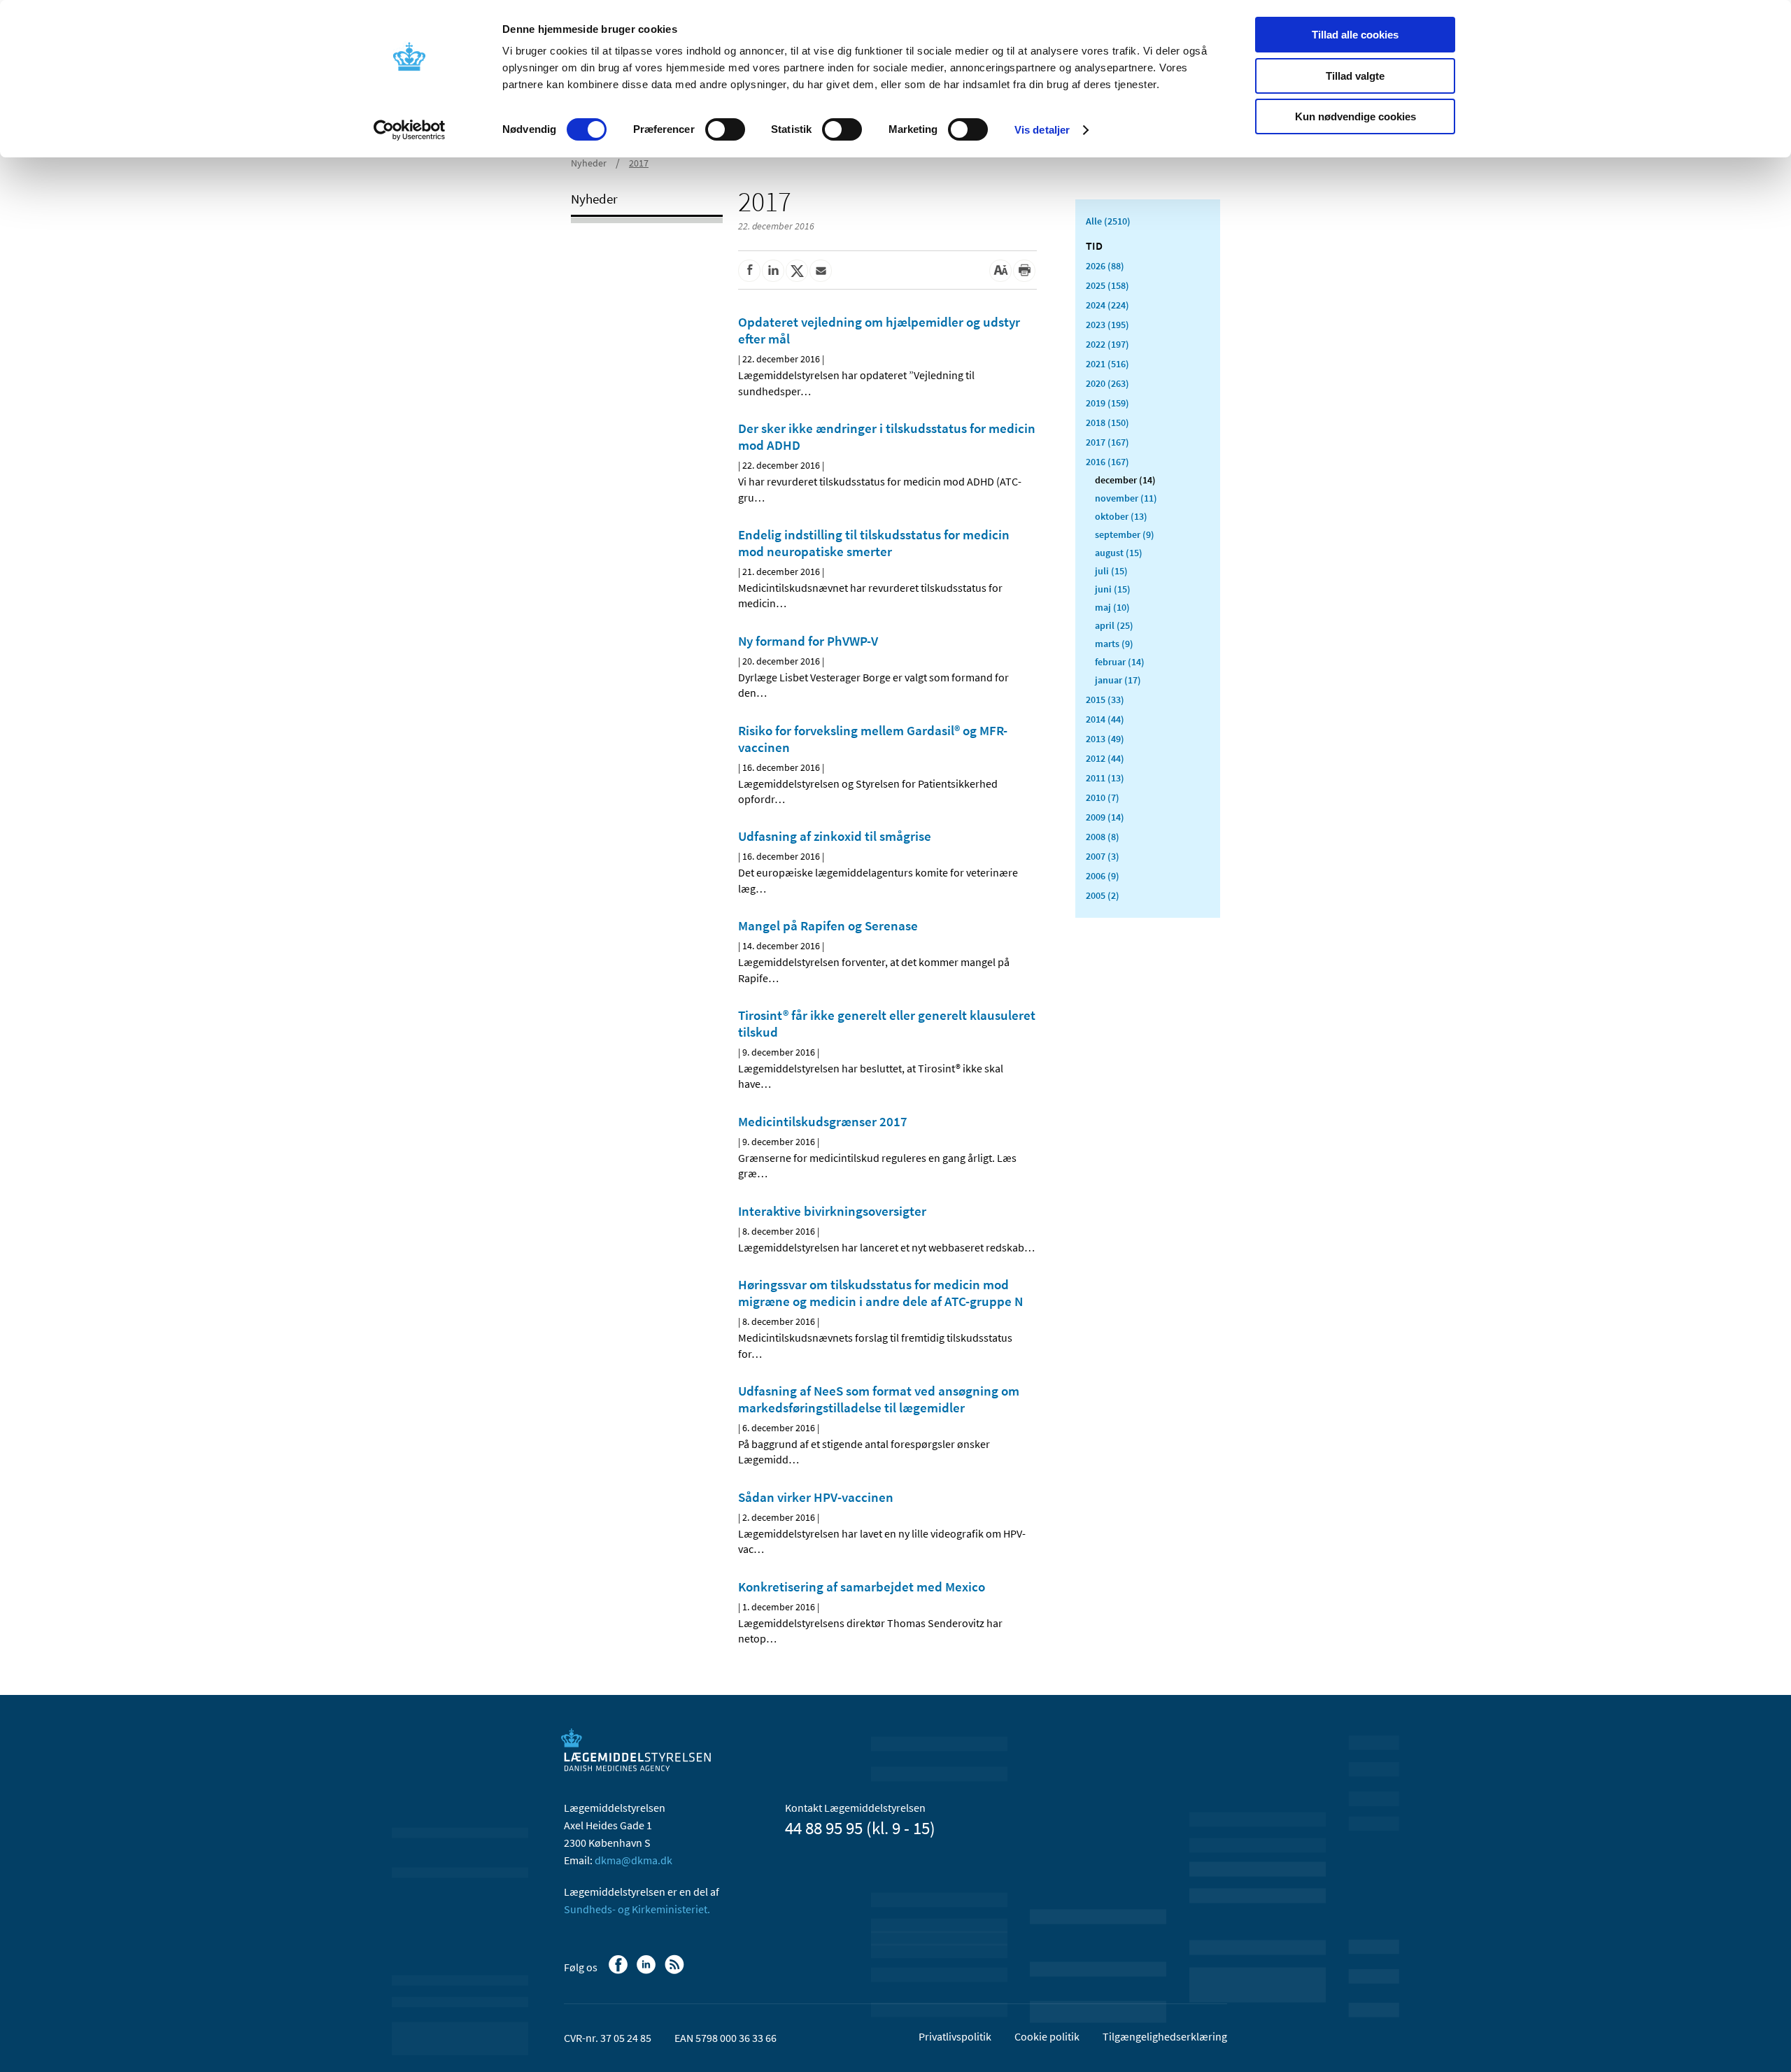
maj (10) (1112, 607)
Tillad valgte (1355, 76)
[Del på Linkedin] (773, 271)
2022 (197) (1107, 344)
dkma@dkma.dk (633, 1860)
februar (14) (1120, 662)
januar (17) (1118, 680)
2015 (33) (1105, 700)
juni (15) (1113, 589)
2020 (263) (1107, 383)
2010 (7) (1103, 797)
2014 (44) (1105, 719)
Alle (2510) (1108, 221)
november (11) (1126, 498)
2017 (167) (1107, 442)
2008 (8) (1103, 837)
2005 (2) (1103, 895)
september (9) (1125, 534)
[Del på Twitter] (797, 271)
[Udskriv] (1024, 271)
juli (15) (1111, 571)
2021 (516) (1107, 364)
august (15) (1119, 553)
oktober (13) (1121, 516)
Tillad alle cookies (1355, 35)
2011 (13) (1105, 778)
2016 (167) (1107, 462)
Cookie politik (1047, 2036)
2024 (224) (1107, 305)
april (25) (1114, 625)
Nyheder (589, 163)
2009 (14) (1105, 817)
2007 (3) (1103, 856)
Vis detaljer (1042, 130)
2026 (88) (1105, 266)
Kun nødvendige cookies (1355, 116)
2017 (639, 163)
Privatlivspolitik (955, 2036)
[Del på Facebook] (749, 271)
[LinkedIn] (647, 1971)
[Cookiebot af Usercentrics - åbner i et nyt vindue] (410, 130)
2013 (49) (1105, 739)
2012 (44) (1105, 758)
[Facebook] (620, 1971)
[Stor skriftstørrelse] (1000, 271)
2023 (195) (1107, 325)
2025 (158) (1107, 285)
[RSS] (675, 1971)
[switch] (725, 129)
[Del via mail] (821, 271)
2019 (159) (1107, 403)
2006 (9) (1103, 876)
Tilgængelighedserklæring (1165, 2036)
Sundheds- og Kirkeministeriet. (637, 1909)
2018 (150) (1107, 423)
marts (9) (1114, 644)
